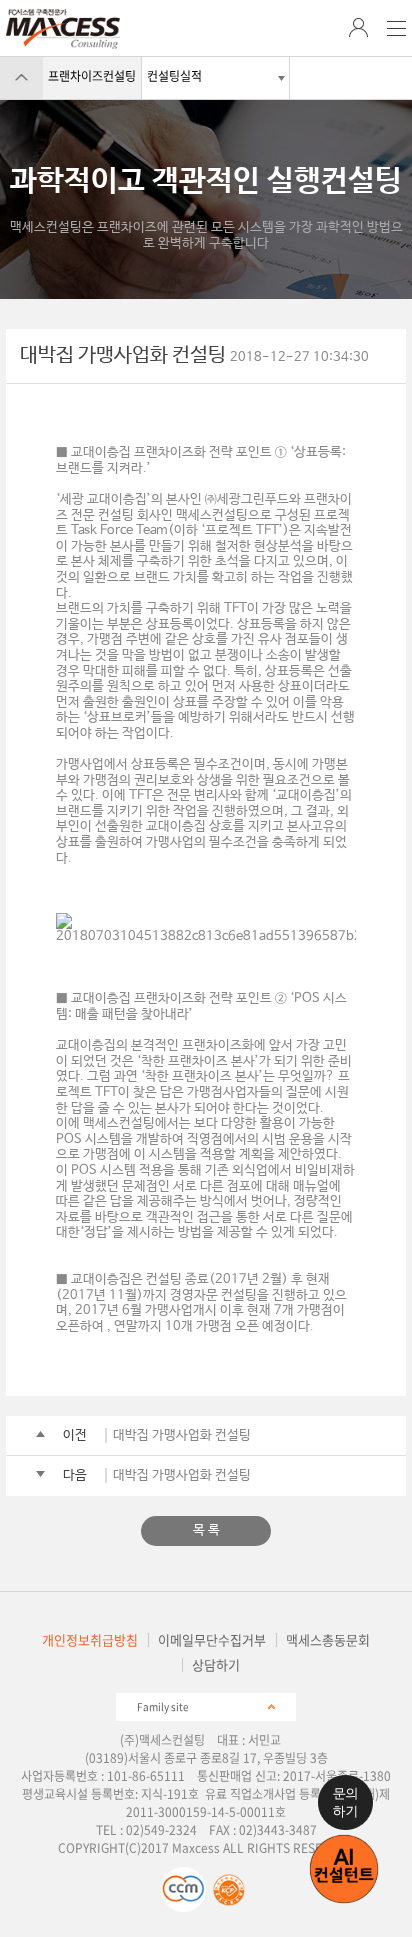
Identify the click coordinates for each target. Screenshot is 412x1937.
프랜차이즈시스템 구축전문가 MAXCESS (63, 29)
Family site (163, 1706)
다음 (75, 1475)
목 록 (206, 1530)
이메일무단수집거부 (212, 1639)
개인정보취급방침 (90, 1639)
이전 (75, 1435)
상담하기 (216, 1664)
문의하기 (345, 1802)
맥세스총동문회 (328, 1639)
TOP (21, 77)
